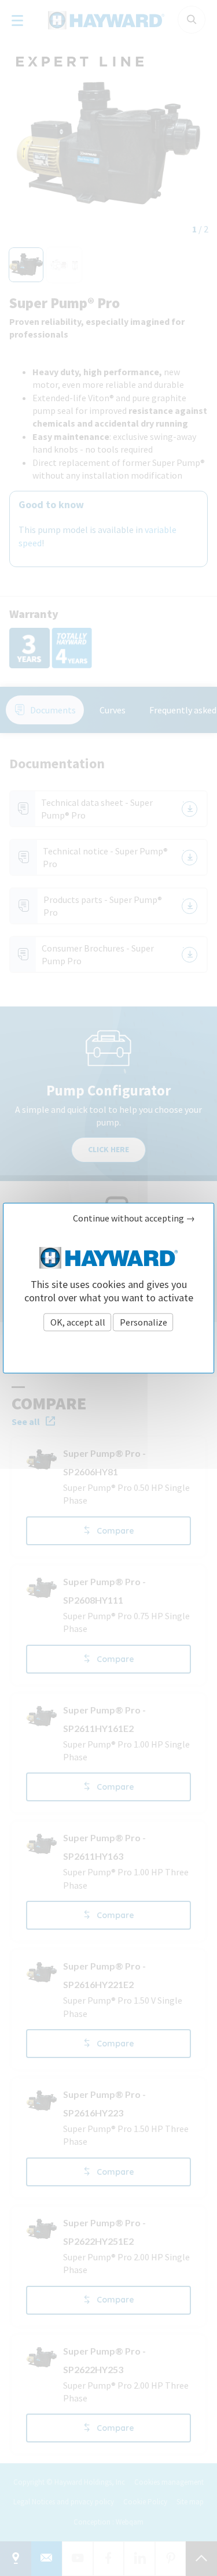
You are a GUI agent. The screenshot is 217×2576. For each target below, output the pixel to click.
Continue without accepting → (134, 1218)
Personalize (144, 1322)
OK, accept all (78, 1322)
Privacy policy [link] (109, 1347)
